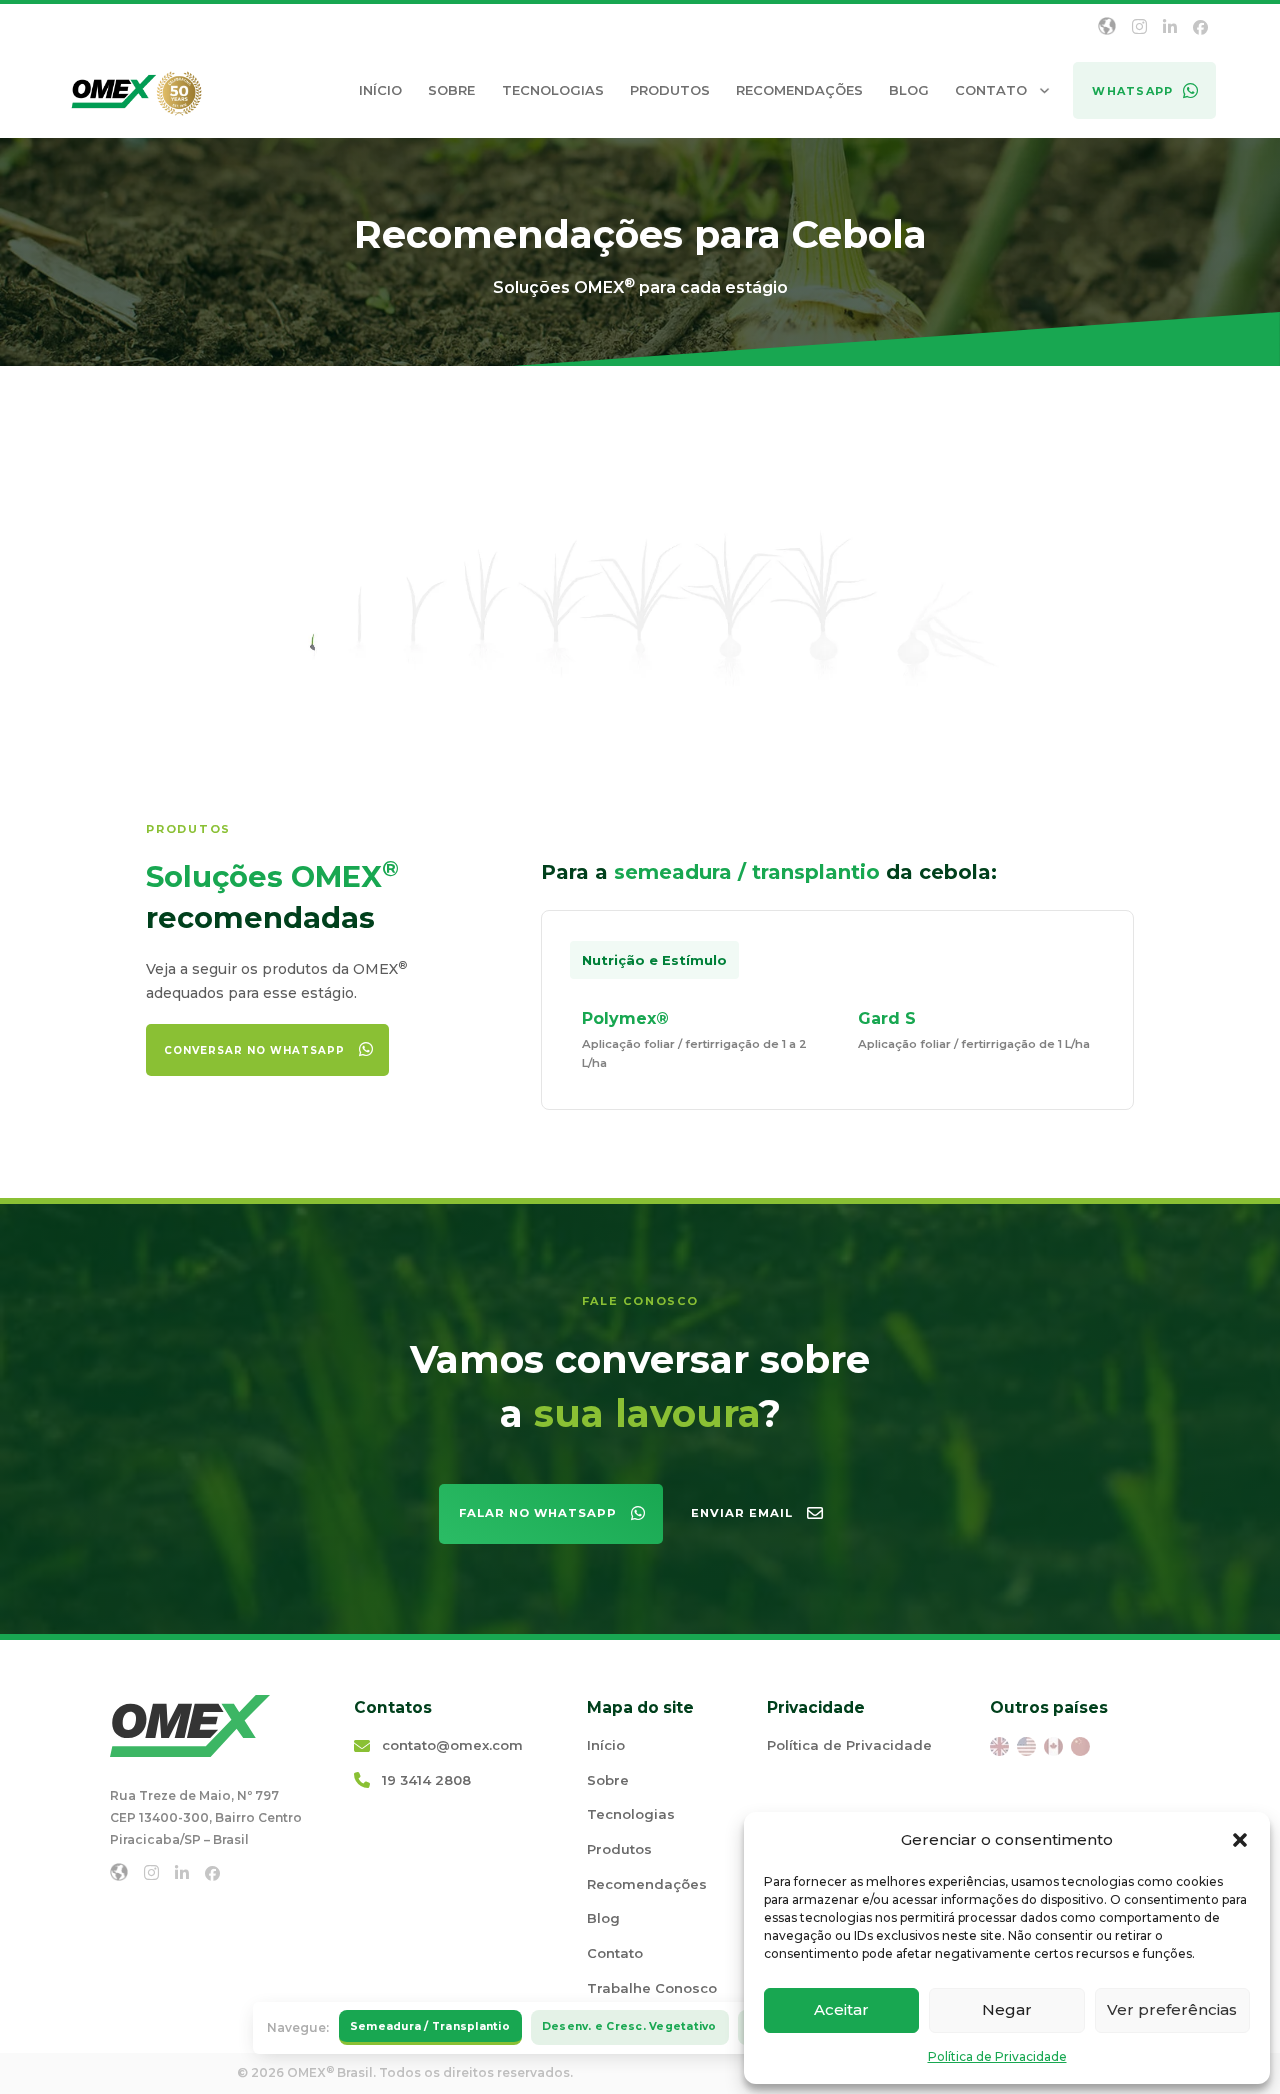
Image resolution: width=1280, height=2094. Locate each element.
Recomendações (799, 90)
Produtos (670, 90)
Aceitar (841, 2009)
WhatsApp (1132, 91)
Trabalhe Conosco (652, 1988)
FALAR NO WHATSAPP (538, 1513)
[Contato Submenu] (1044, 90)
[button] (1240, 1840)
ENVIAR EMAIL (742, 1513)
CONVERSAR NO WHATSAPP (254, 1050)
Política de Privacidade (997, 2056)
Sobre (451, 90)
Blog (909, 90)
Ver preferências (1172, 2009)
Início (380, 90)
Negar (1007, 2009)
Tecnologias (553, 90)
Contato (991, 90)
